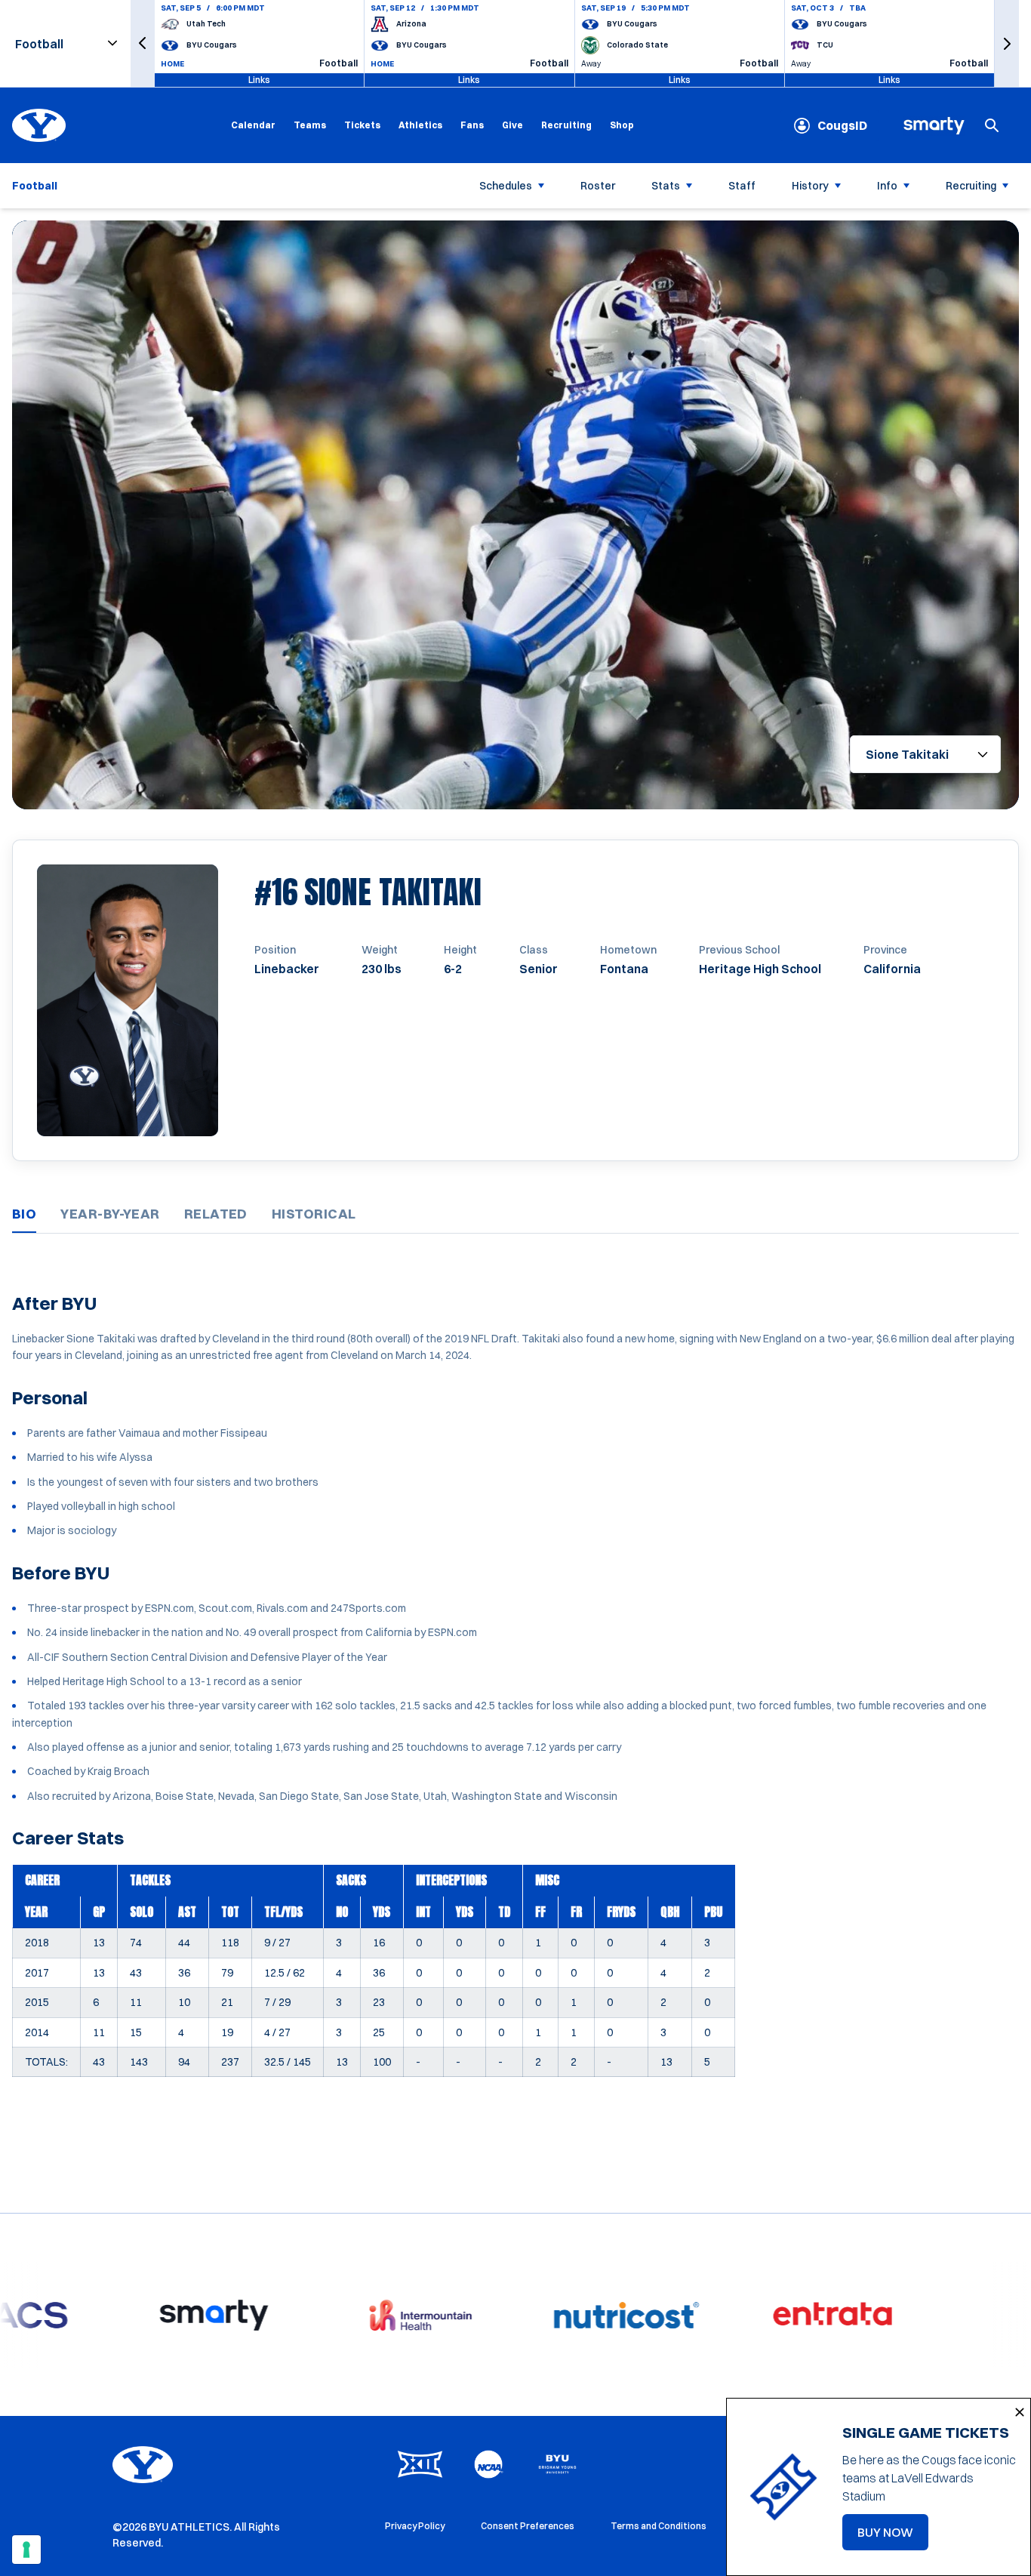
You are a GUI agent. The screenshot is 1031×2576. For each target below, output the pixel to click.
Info (887, 186)
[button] (143, 43)
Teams (310, 125)
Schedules (506, 186)
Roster (598, 186)
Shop (622, 125)
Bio (24, 1214)
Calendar (253, 125)
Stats (666, 186)
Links (259, 80)
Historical (314, 1214)
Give (512, 125)
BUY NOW (893, 2537)
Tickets (362, 125)
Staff (742, 186)
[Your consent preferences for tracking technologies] (26, 2550)
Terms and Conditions (659, 2526)
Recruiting (566, 125)
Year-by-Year (110, 1214)
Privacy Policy (415, 2526)
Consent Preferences (528, 2526)
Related (216, 1214)
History (810, 186)
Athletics (420, 125)
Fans (472, 125)
